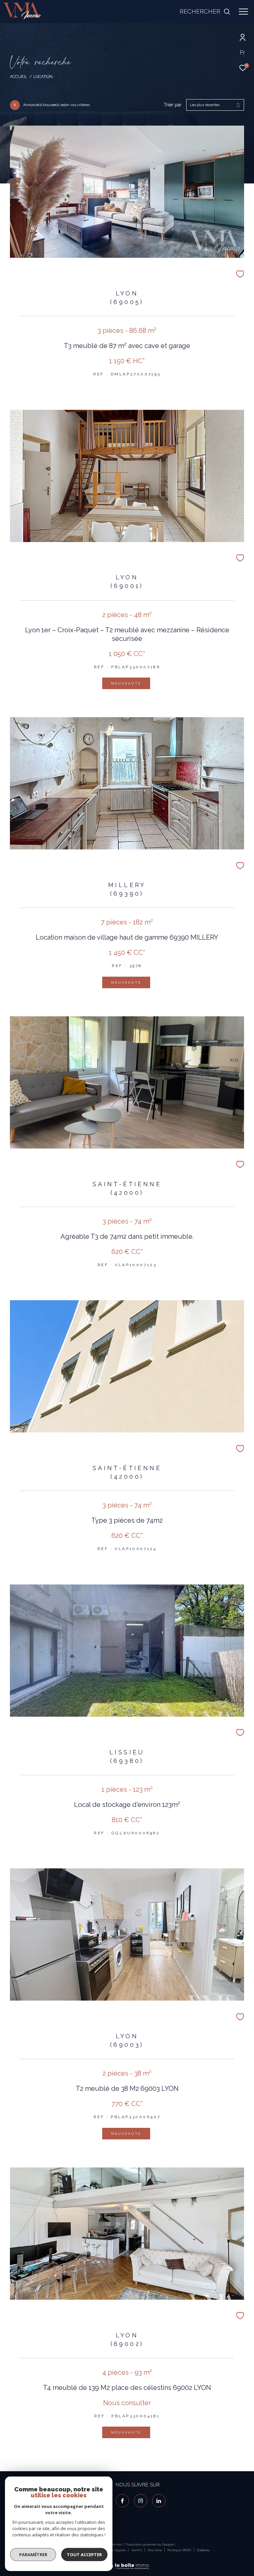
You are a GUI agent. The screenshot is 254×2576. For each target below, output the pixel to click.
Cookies (203, 2550)
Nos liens (155, 2550)
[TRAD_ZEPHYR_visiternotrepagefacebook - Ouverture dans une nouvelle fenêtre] (122, 2501)
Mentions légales (113, 2550)
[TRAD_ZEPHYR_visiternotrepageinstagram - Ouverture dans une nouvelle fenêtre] (141, 2501)
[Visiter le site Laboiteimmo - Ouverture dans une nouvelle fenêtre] (127, 2562)
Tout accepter (84, 2555)
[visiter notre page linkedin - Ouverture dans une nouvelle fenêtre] (159, 2501)
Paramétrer (33, 2555)
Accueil (19, 77)
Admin (137, 2550)
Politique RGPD (179, 2550)
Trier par (173, 105)
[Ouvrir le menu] (243, 12)
